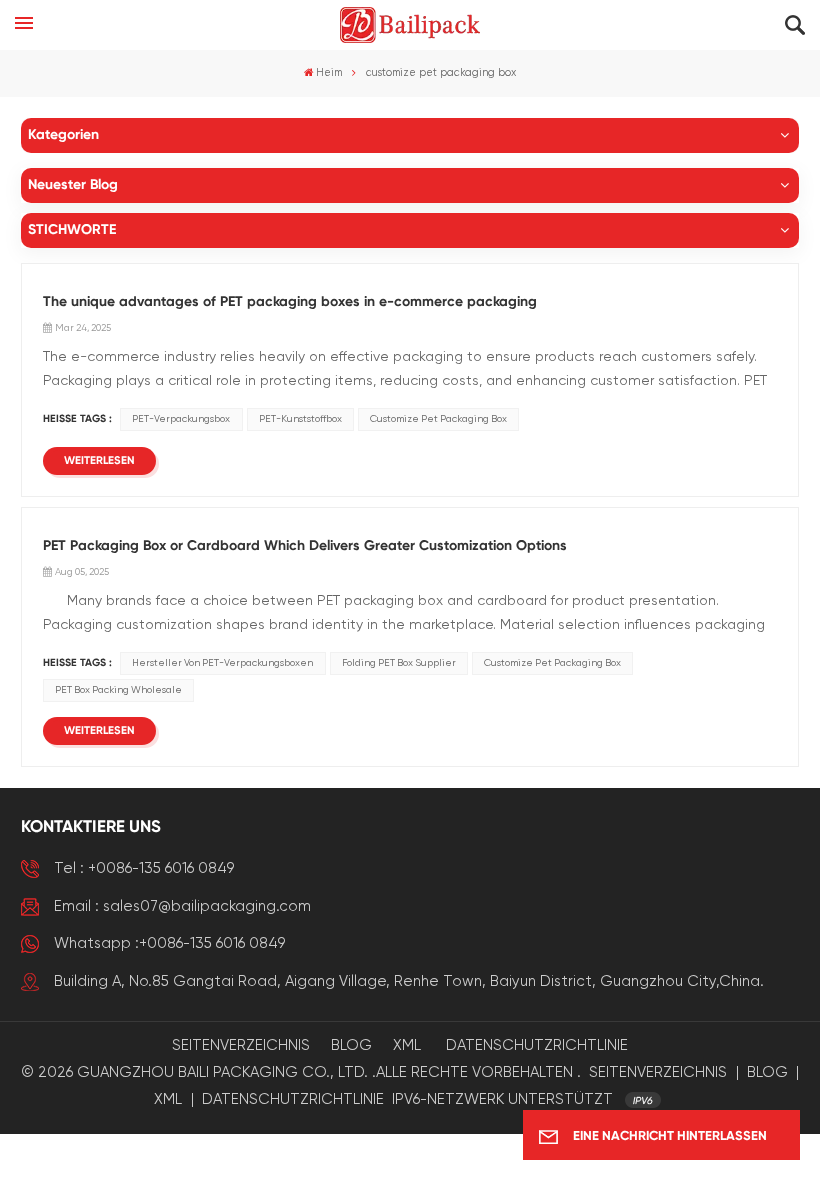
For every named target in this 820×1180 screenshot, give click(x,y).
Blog (351, 1045)
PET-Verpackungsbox (181, 419)
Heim (329, 73)
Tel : (144, 868)
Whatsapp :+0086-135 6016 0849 (169, 943)
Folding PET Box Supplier (399, 663)
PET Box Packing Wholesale (118, 690)
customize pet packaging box (438, 419)
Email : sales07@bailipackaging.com (182, 906)
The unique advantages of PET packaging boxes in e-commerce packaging (290, 302)
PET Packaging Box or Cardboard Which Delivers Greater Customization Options (305, 546)
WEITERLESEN (99, 461)
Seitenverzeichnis (241, 1045)
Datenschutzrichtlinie (537, 1045)
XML (407, 1045)
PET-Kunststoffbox (300, 419)
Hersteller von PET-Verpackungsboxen (222, 663)
